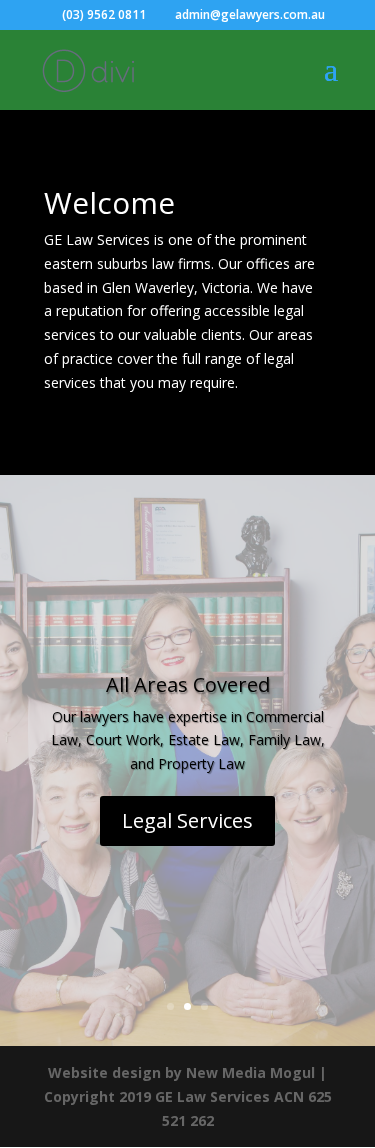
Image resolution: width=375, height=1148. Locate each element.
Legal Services (187, 820)
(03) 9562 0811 (104, 14)
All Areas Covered (188, 684)
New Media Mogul (250, 1072)
